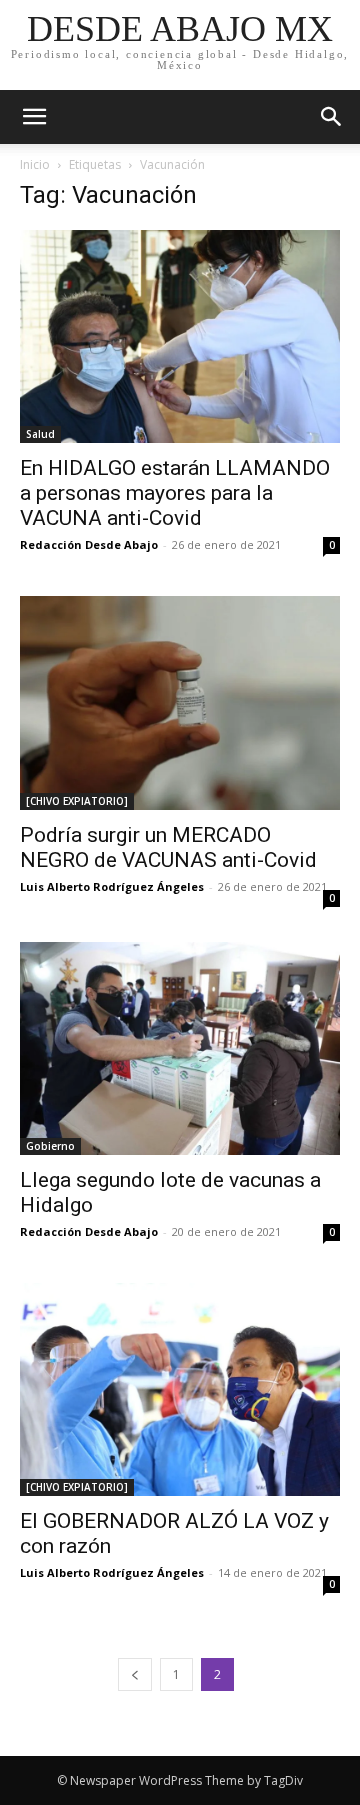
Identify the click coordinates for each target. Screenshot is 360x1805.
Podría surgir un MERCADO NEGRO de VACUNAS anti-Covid (168, 847)
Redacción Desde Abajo (89, 544)
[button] (332, 117)
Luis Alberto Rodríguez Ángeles (112, 886)
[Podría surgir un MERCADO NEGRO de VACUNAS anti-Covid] (180, 702)
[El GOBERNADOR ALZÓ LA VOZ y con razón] (180, 1389)
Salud (40, 434)
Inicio (35, 164)
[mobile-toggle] (34, 117)
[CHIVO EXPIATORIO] (77, 801)
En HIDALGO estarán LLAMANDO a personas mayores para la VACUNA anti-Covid (175, 493)
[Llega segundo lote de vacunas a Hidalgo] (180, 1048)
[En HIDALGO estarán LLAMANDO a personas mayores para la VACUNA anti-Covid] (180, 336)
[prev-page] (135, 1674)
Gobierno (50, 1146)
